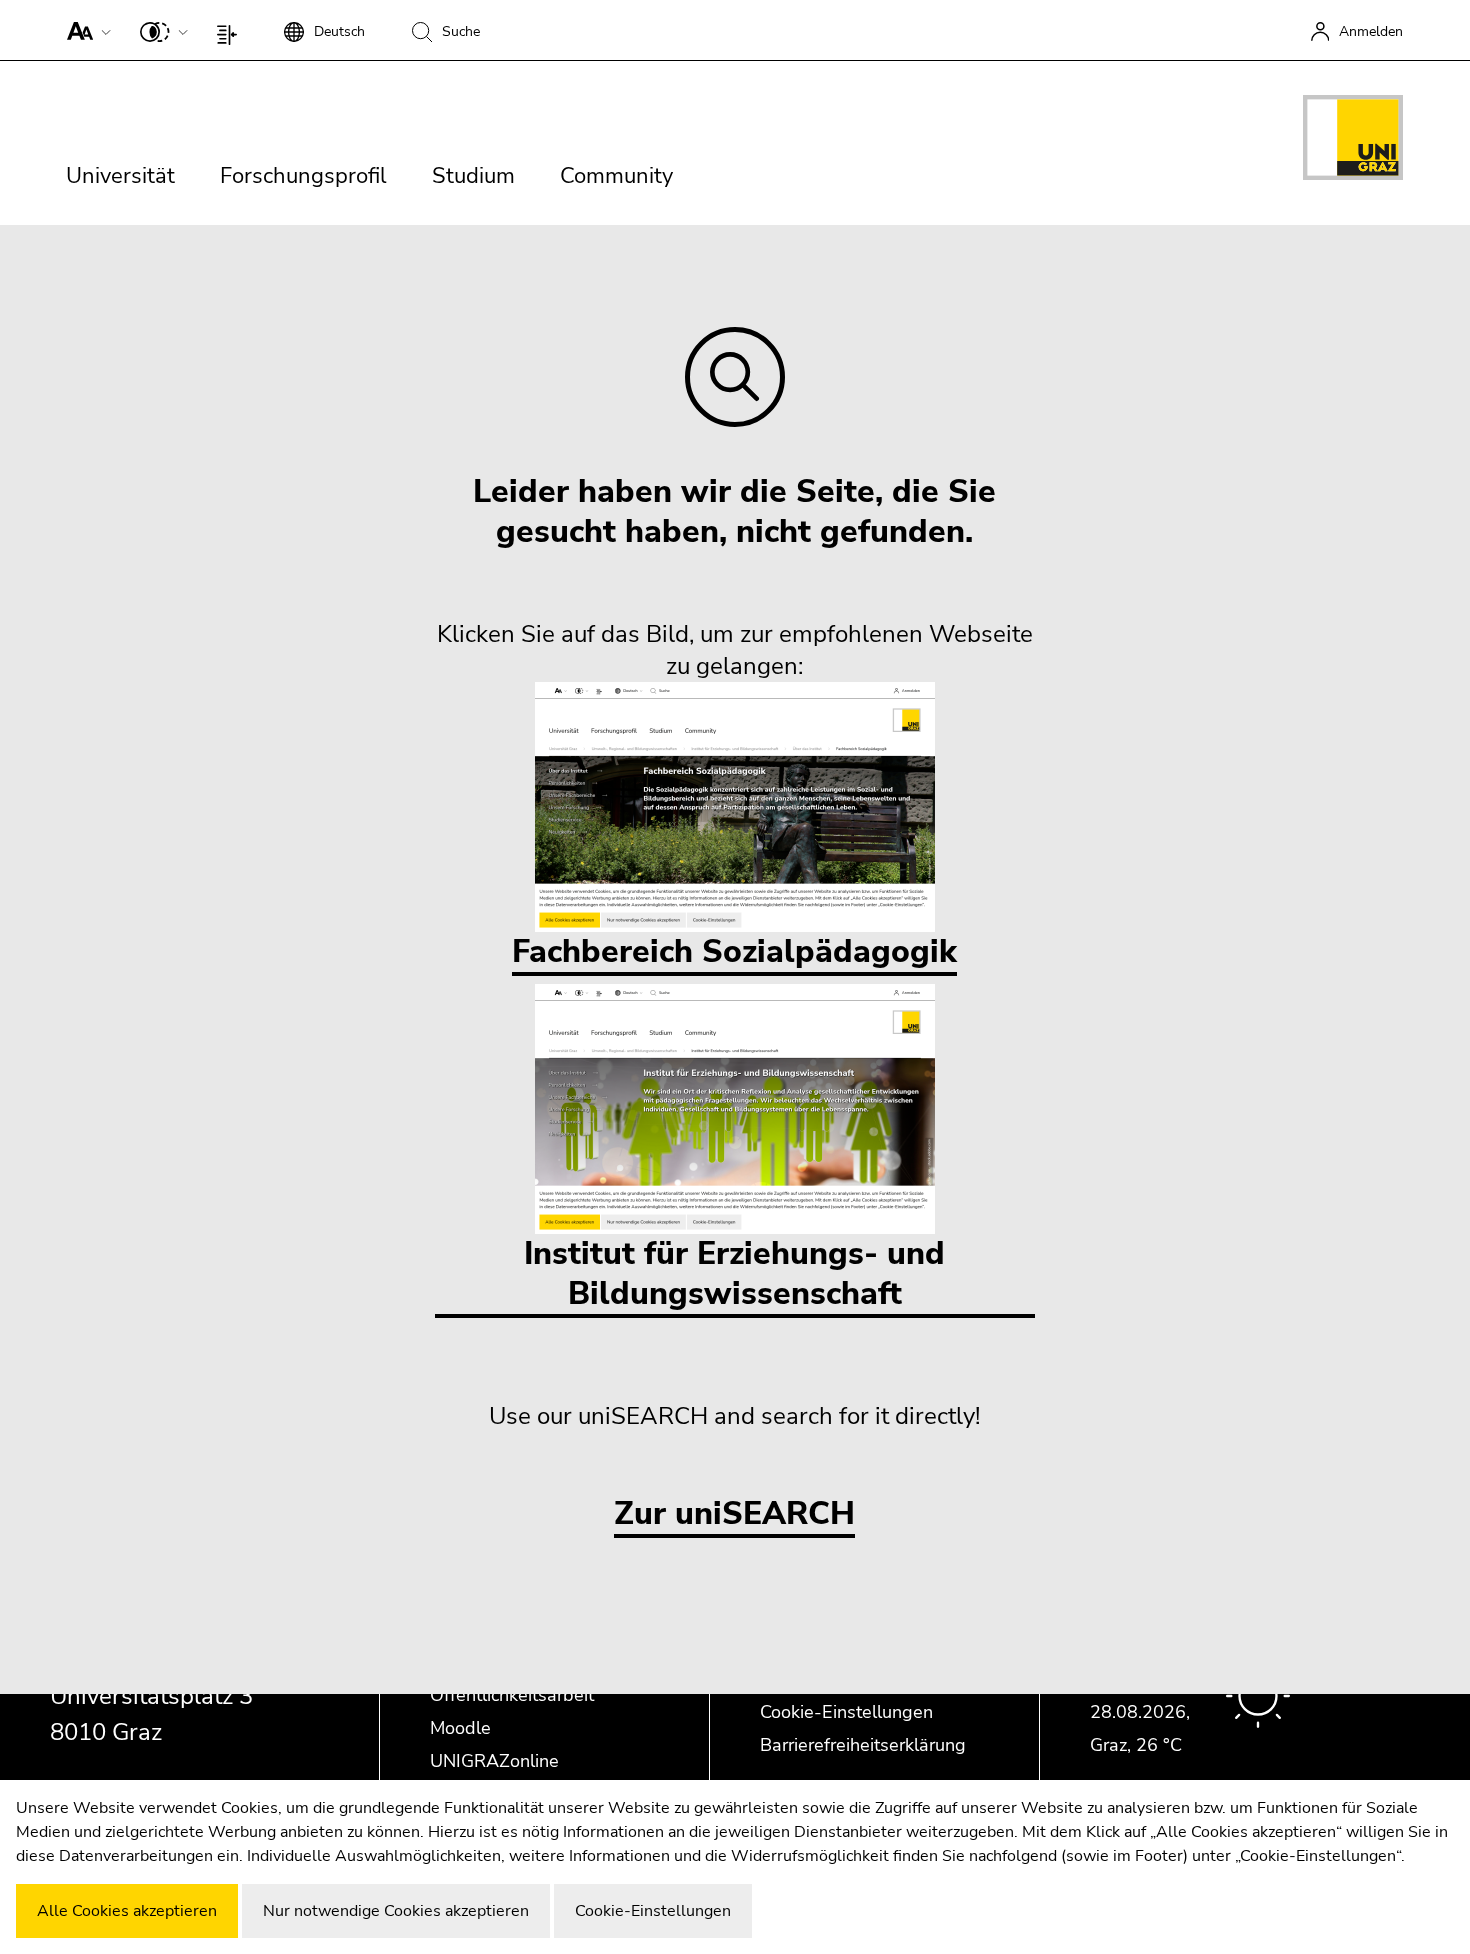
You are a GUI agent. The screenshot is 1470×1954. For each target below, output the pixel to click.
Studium (473, 176)
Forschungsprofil (303, 176)
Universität (120, 176)
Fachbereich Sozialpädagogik (734, 951)
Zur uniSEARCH (734, 1514)
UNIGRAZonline (494, 1761)
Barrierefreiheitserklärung (863, 1745)
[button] (84, 30)
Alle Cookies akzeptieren (127, 1911)
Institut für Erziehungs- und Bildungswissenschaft (734, 1273)
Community (616, 176)
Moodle (460, 1728)
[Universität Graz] (1353, 141)
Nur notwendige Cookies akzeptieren (396, 1911)
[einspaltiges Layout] (231, 30)
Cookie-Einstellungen (846, 1712)
